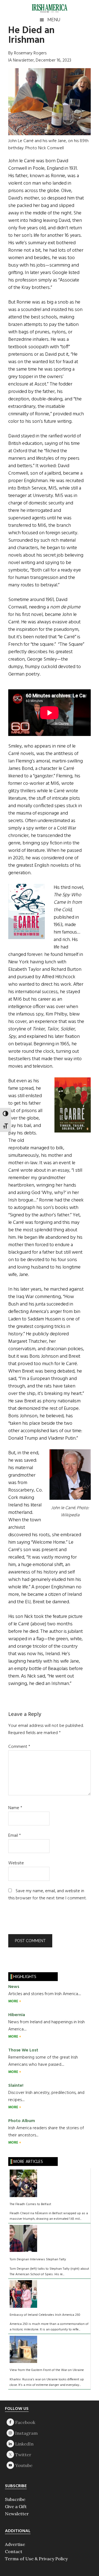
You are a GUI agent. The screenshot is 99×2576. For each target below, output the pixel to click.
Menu (54, 20)
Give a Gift (16, 2506)
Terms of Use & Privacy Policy (36, 2559)
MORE (14, 2001)
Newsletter (17, 2514)
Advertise (15, 2544)
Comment (19, 1747)
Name (15, 1808)
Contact (14, 2551)
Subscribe (15, 2499)
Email (15, 1836)
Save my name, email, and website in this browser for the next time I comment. (47, 1895)
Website (16, 1863)
